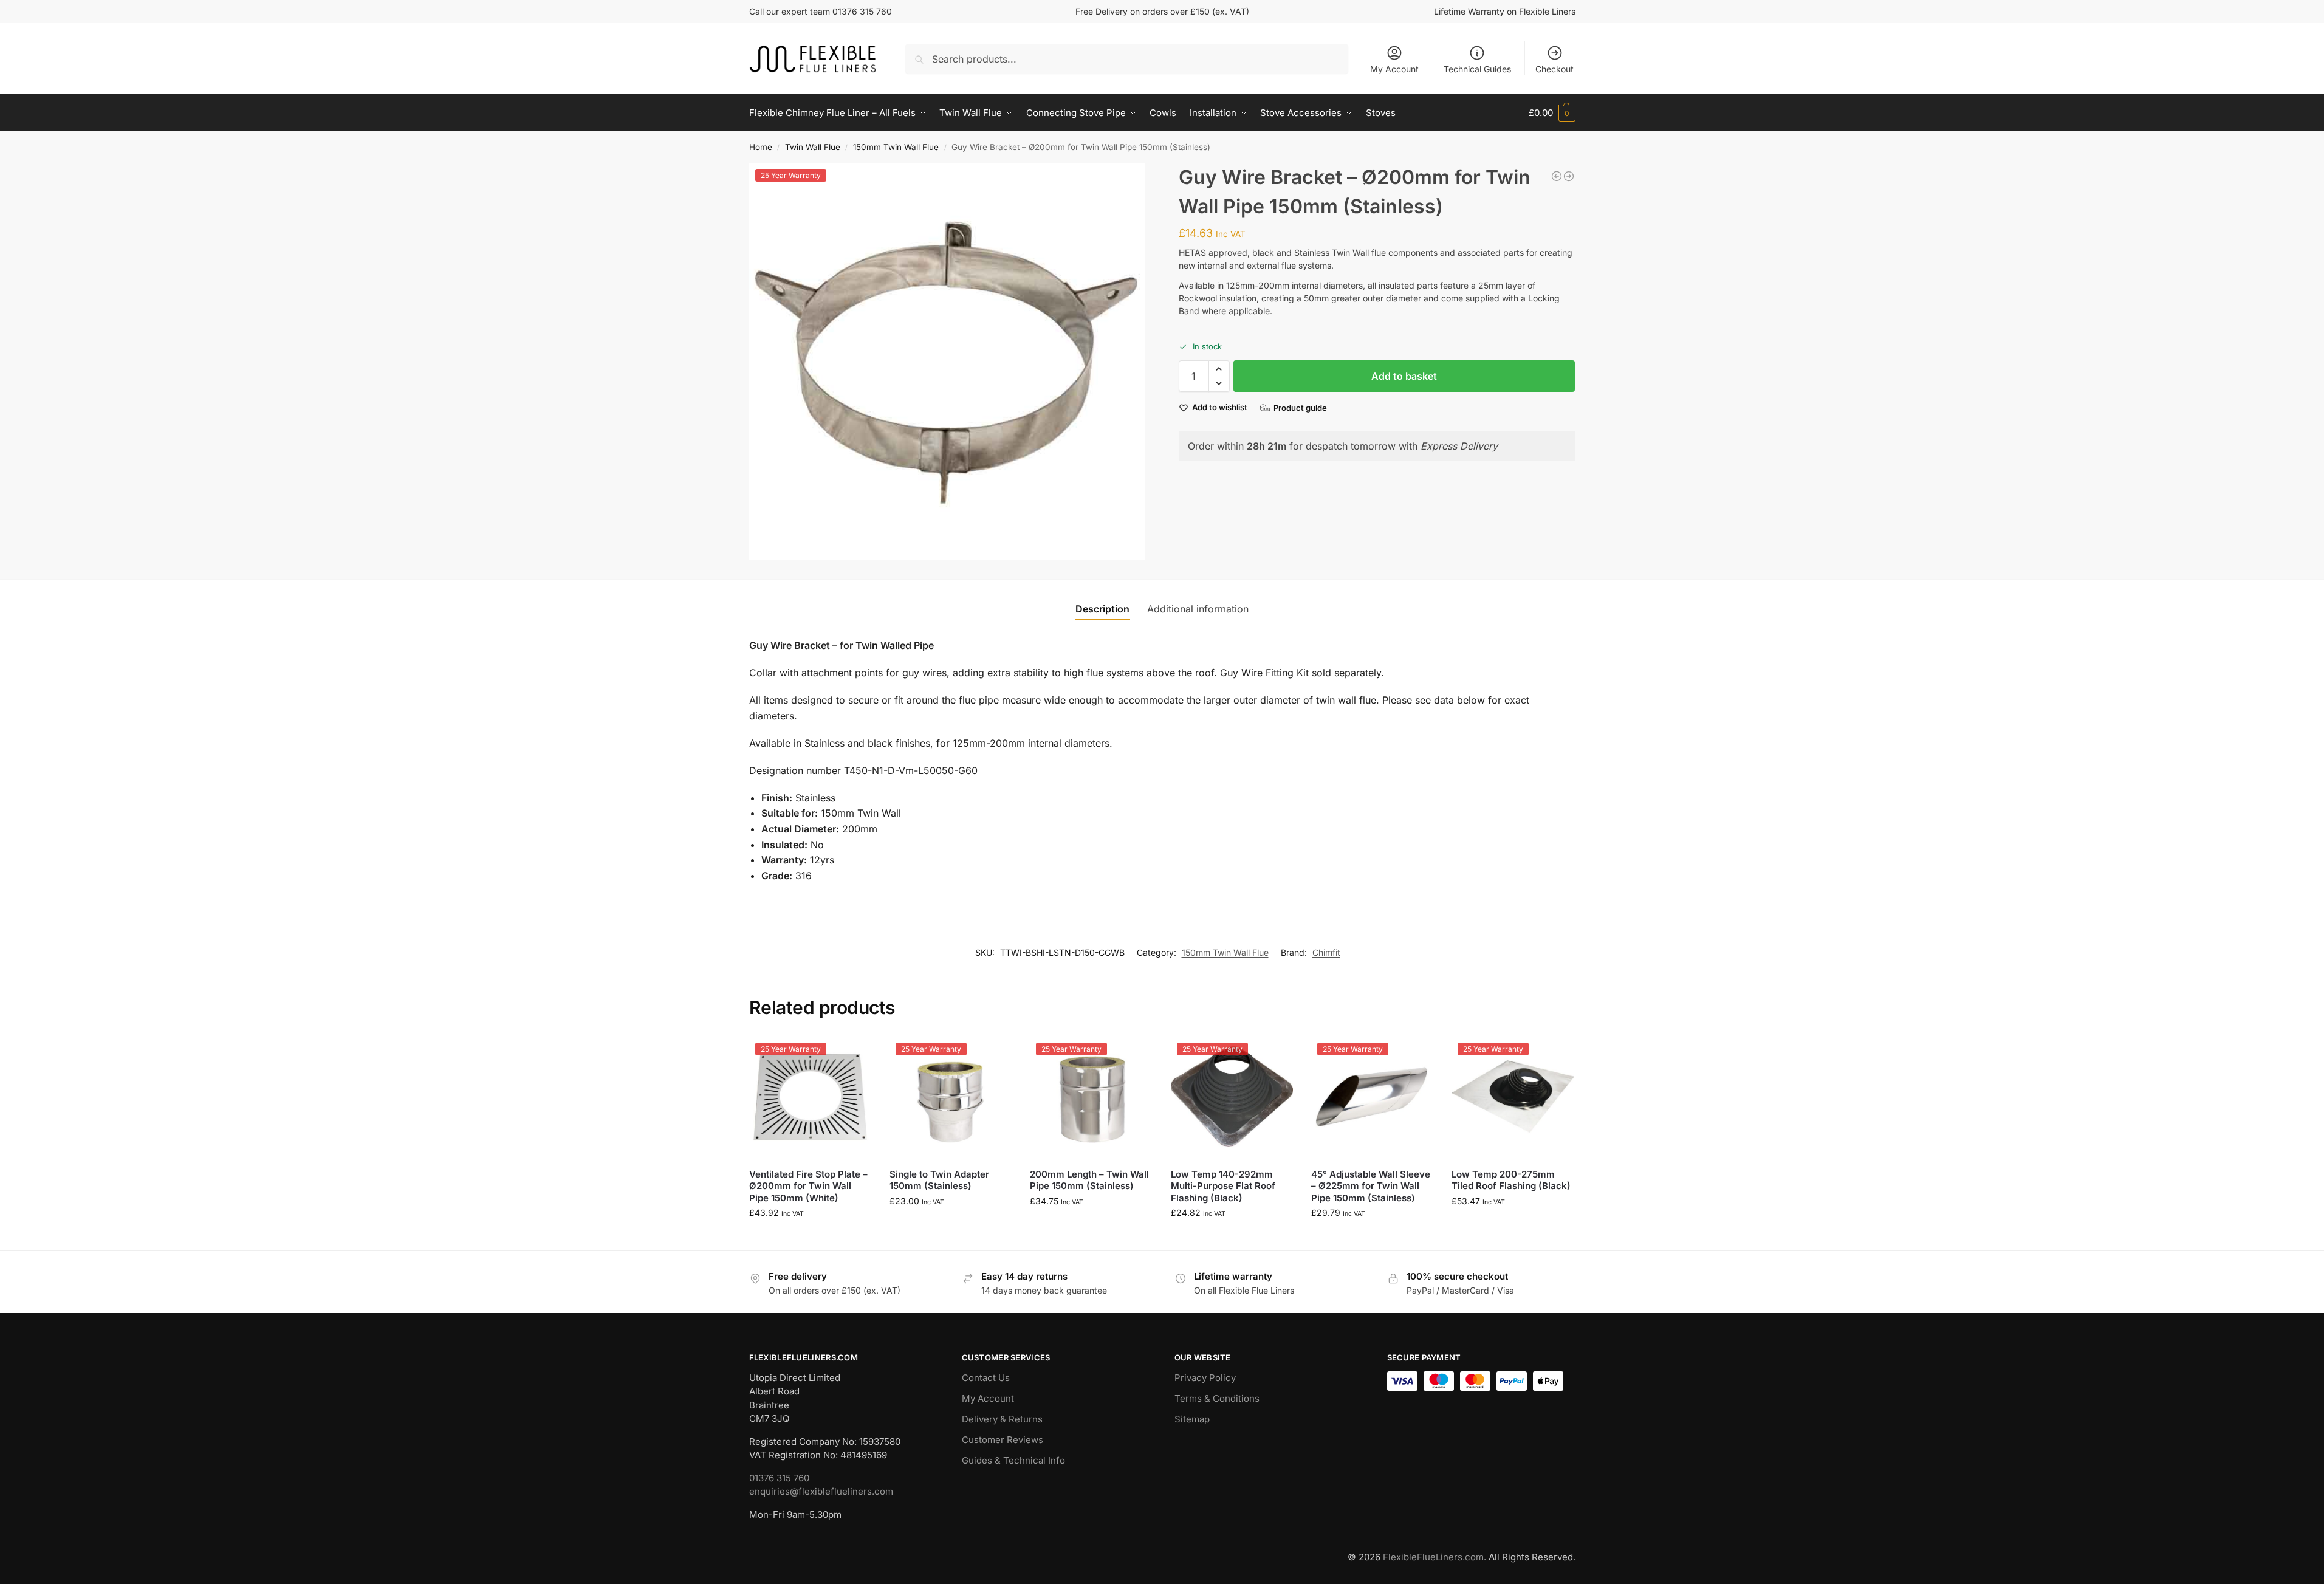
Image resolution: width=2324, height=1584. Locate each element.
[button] (1552, 113)
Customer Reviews (1003, 1440)
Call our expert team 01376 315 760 (821, 11)
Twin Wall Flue (813, 147)
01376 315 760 (779, 1478)
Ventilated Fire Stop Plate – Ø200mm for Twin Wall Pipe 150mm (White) (808, 1186)
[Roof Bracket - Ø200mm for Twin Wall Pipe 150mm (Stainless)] (1557, 176)
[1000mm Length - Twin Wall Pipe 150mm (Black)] (1569, 176)
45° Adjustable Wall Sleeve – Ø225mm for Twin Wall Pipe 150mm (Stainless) (1371, 1186)
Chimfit (1326, 952)
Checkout (1554, 69)
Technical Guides (1477, 69)
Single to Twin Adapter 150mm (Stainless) (939, 1180)
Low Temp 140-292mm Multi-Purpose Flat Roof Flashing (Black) (1223, 1186)
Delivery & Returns (1002, 1419)
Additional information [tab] (1198, 609)
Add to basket (1404, 376)
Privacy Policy (1205, 1378)
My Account (1394, 69)
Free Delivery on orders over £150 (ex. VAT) (1162, 11)
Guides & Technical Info (1013, 1460)
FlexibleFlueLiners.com (1433, 1557)
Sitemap (1192, 1419)
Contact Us (986, 1378)
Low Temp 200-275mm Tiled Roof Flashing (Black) (1511, 1180)
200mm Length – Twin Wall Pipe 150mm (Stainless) (1089, 1180)
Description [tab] (1102, 609)
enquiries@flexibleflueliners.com (821, 1491)
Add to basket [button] (810, 1238)
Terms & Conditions (1217, 1398)
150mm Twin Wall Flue (896, 147)
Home (761, 147)
